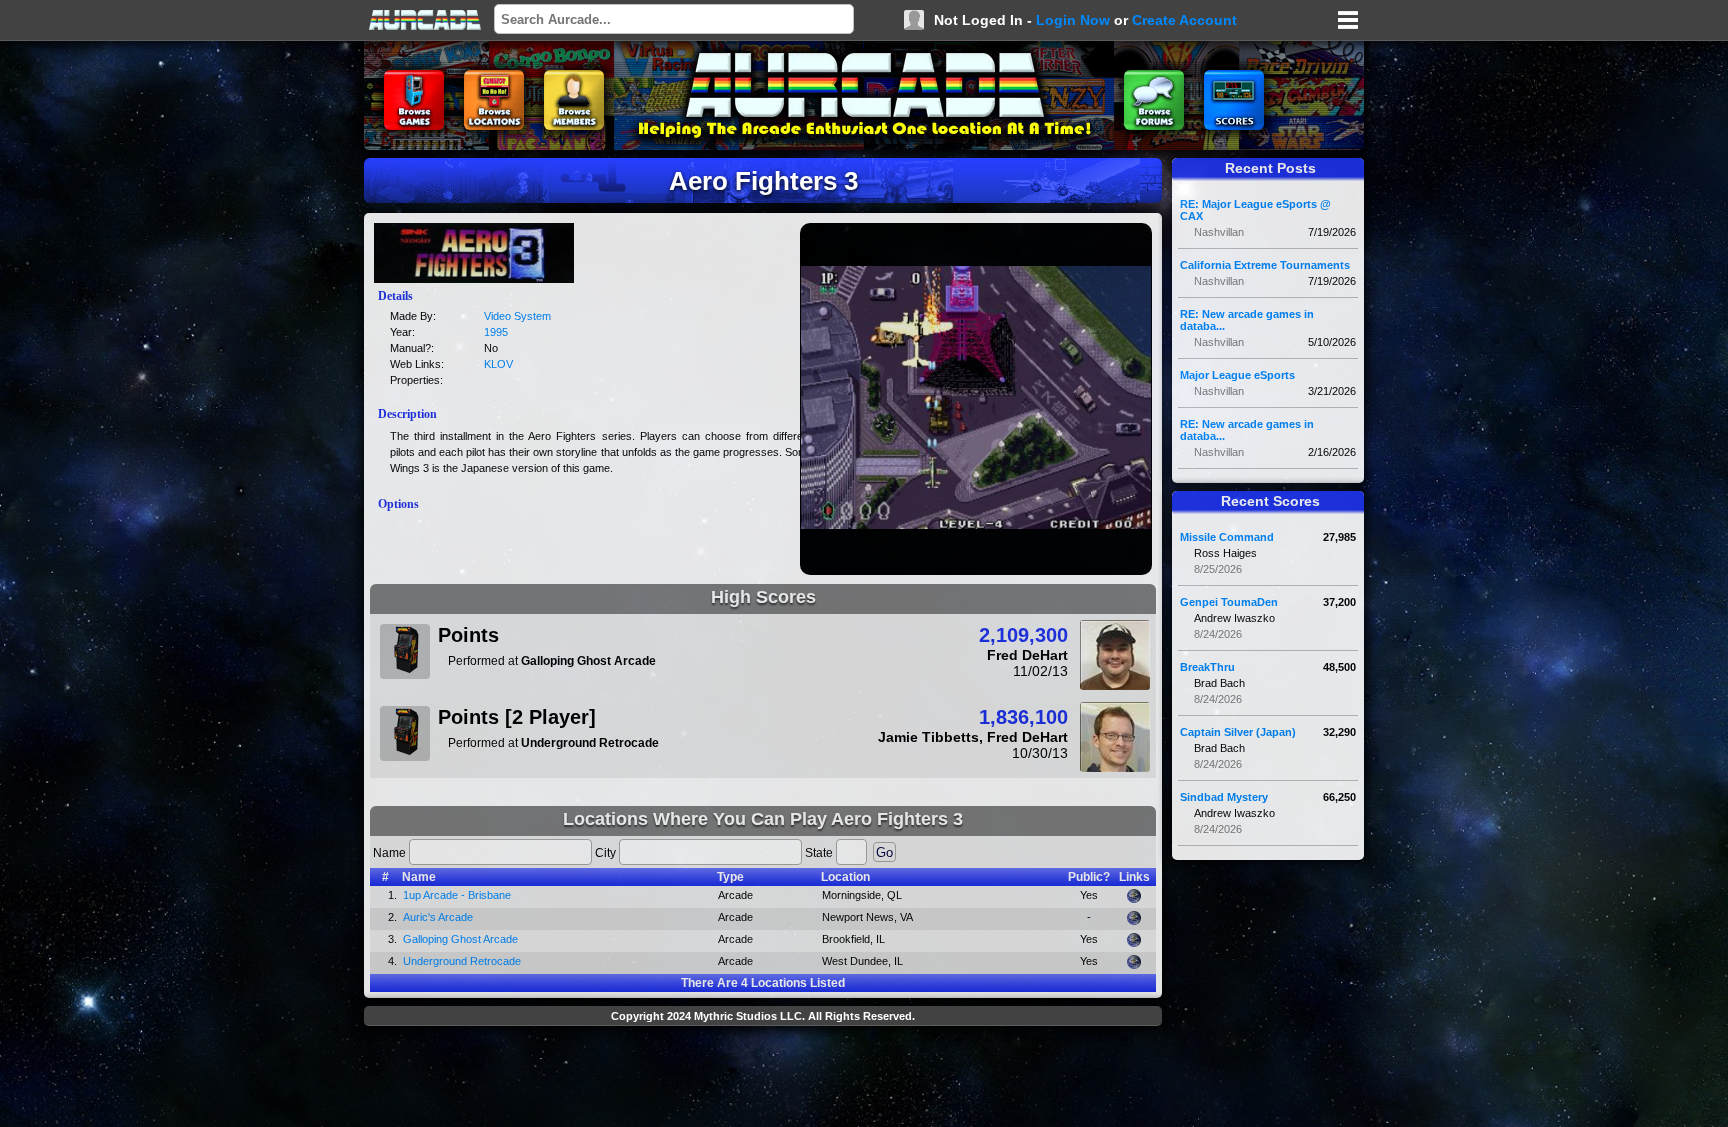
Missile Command (1227, 537)
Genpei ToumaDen (1229, 602)
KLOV (498, 364)
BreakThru (1207, 667)
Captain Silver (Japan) (1238, 732)
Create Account (1184, 20)
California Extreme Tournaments (1265, 265)
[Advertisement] (763, 1079)
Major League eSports (1237, 375)
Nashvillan (1219, 232)
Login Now (1073, 20)
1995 (496, 332)
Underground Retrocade (462, 961)
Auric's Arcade (438, 917)
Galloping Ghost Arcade (460, 939)
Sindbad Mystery (1224, 797)
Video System (517, 316)
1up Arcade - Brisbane (457, 895)
